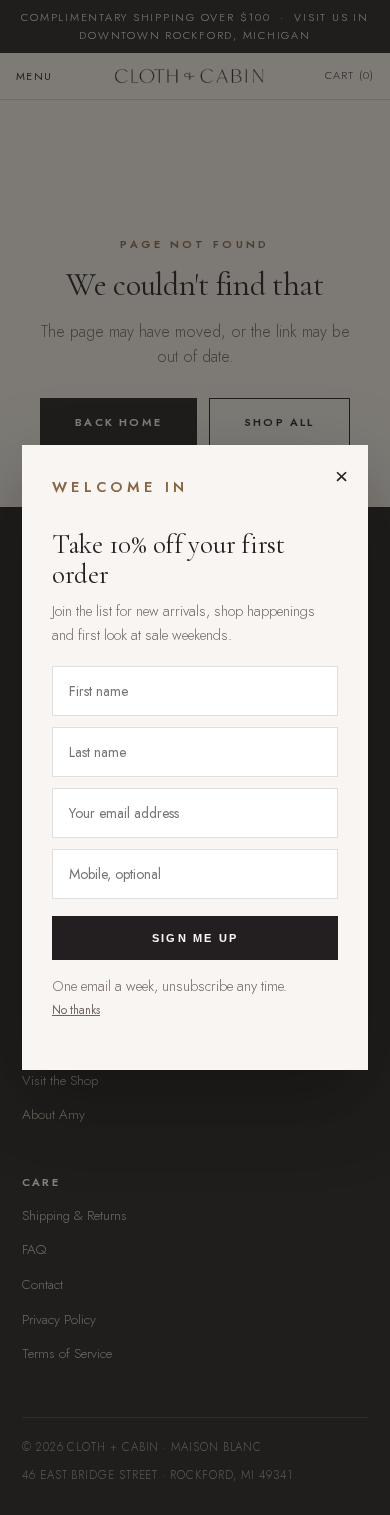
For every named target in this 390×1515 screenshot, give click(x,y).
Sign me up (195, 938)
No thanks (76, 1010)
